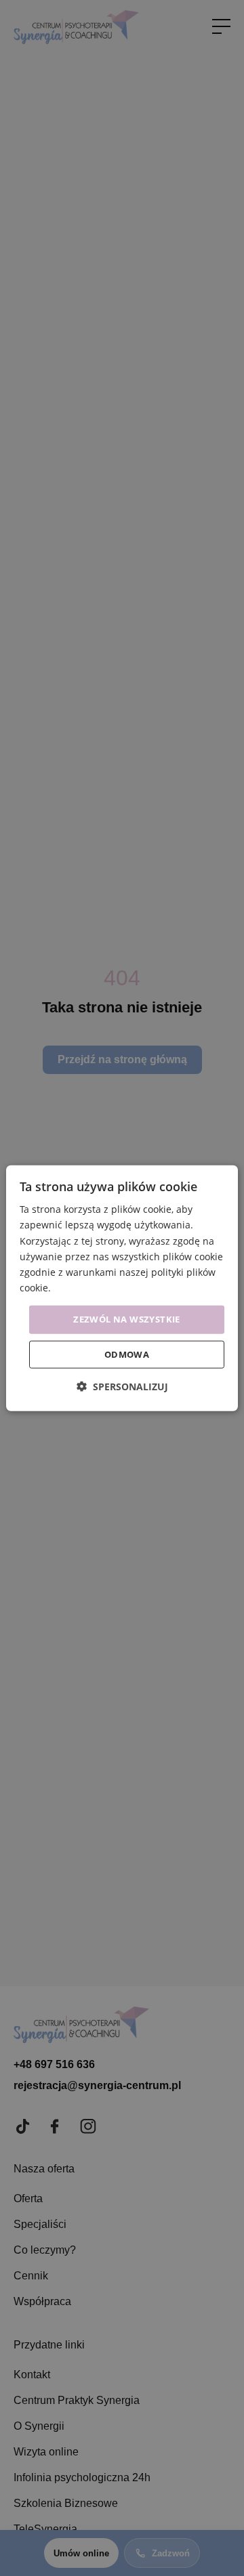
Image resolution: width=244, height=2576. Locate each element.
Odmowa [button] (127, 1354)
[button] (122, 1386)
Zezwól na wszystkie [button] (127, 1319)
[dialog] (122, 1288)
